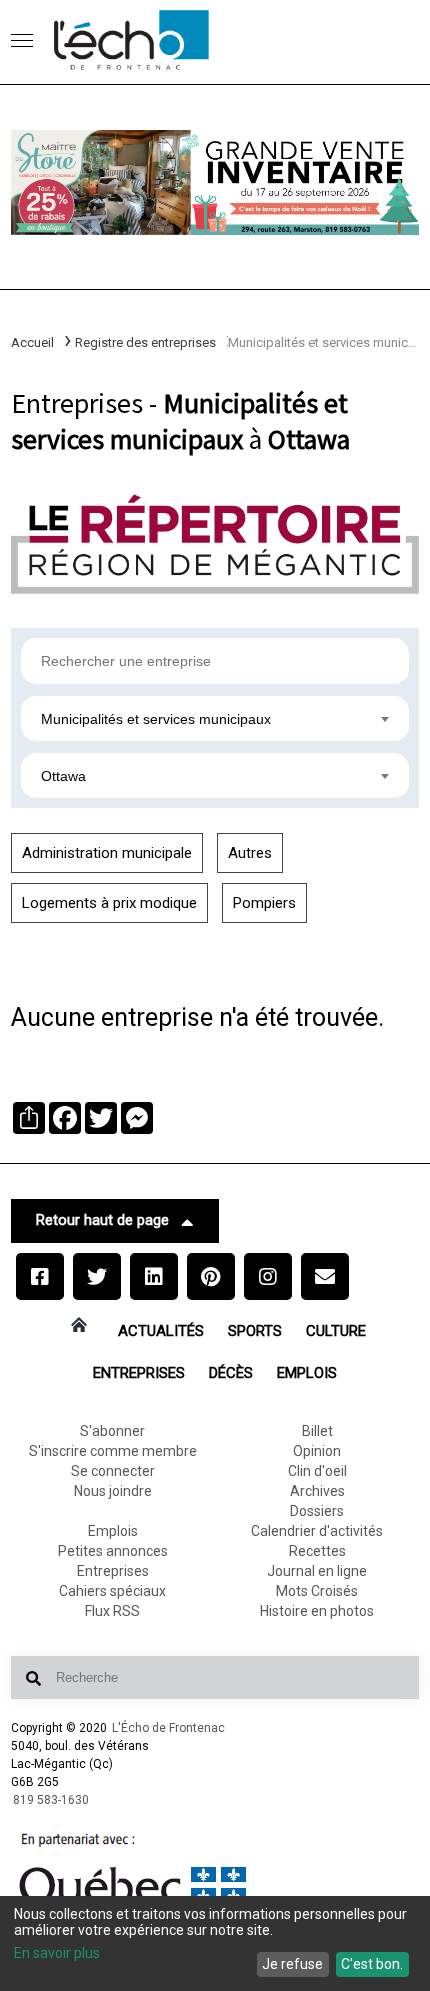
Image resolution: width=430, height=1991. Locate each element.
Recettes (317, 1551)
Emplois (307, 1373)
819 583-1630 (51, 1800)
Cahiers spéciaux (112, 1591)
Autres (250, 853)
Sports (255, 1331)
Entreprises (139, 1373)
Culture (336, 1331)
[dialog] (215, 1943)
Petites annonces (113, 1551)
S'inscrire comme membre (113, 1451)
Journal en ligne (317, 1571)
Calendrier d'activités (317, 1531)
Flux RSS (112, 1611)
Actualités (161, 1331)
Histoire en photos (317, 1611)
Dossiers (317, 1511)
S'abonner (112, 1431)
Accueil (32, 342)
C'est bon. (372, 1964)
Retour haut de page (102, 1220)
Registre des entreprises (145, 342)
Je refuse (292, 1964)
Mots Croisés (317, 1591)
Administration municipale (107, 853)
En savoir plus (57, 1953)
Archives (317, 1491)
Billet (317, 1431)
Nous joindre (113, 1491)
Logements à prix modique (109, 903)
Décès (231, 1373)
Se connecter (113, 1471)
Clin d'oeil (317, 1471)
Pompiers (264, 903)
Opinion (317, 1451)
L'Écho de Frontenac (168, 1728)
